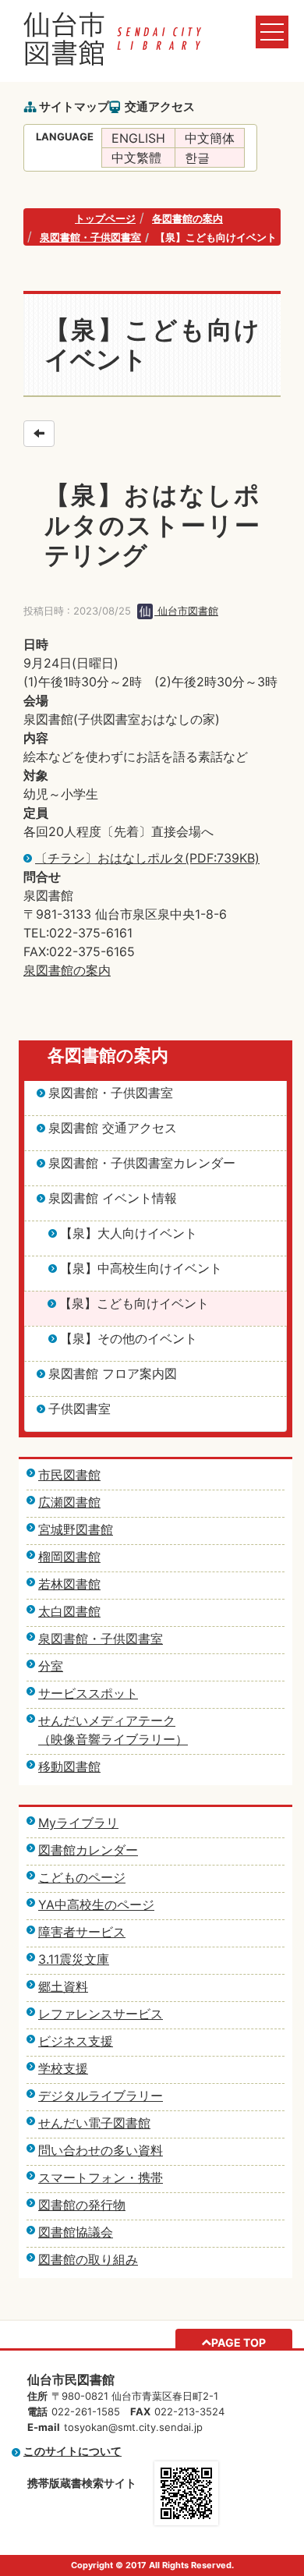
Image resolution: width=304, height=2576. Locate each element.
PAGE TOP (239, 2342)
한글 (197, 158)
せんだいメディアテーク (107, 1720)
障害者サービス (82, 1932)
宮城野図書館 (76, 1529)
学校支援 (63, 2068)
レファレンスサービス (101, 2014)
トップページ (105, 218)
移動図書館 (69, 1766)
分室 (51, 1666)
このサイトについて (72, 2451)
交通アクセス (160, 106)
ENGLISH (138, 138)
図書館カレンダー (88, 1850)
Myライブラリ (78, 1823)
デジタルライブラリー (101, 2096)
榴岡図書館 (69, 1557)
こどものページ (82, 1877)
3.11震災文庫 (74, 1959)
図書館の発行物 (82, 2205)
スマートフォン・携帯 (101, 2177)
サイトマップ (74, 106)
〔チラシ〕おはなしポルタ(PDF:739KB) (147, 858)
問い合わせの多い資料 (101, 2150)
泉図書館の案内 (67, 970)
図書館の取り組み (88, 2259)
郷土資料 (63, 1986)
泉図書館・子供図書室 (90, 237)
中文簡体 (210, 138)
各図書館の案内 (187, 218)
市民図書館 (69, 1475)
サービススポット (88, 1693)
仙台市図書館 (186, 611)
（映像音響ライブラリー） (113, 1739)
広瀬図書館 (69, 1502)
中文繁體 (136, 158)
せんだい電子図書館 (94, 2123)
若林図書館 (69, 1584)
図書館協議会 (76, 2232)
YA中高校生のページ (96, 1905)
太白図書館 (69, 1611)
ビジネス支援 (76, 2041)
